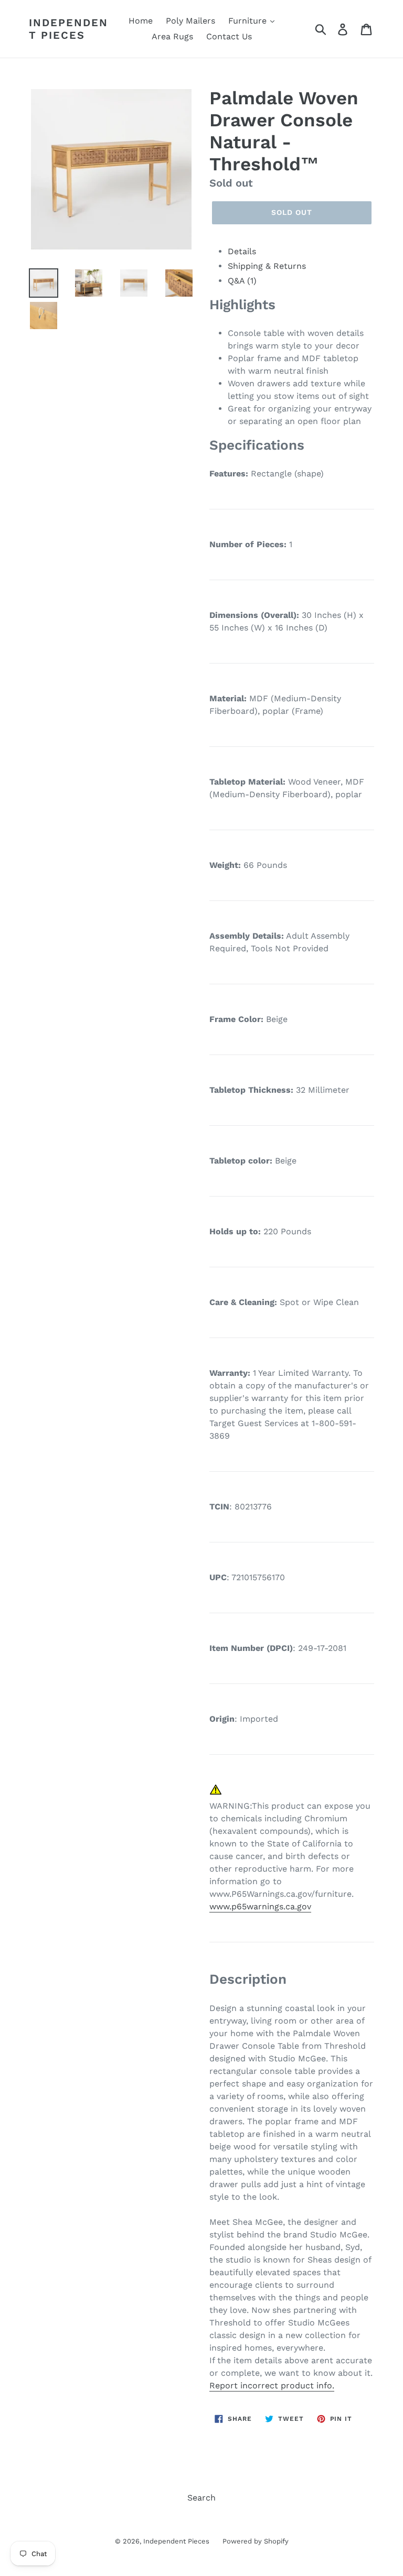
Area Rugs (172, 36)
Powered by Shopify (256, 2541)
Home (141, 21)
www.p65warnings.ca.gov (260, 1906)
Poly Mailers (190, 21)
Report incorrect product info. (272, 2385)
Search (201, 2498)
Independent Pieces (68, 29)
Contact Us (229, 36)
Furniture (249, 21)
